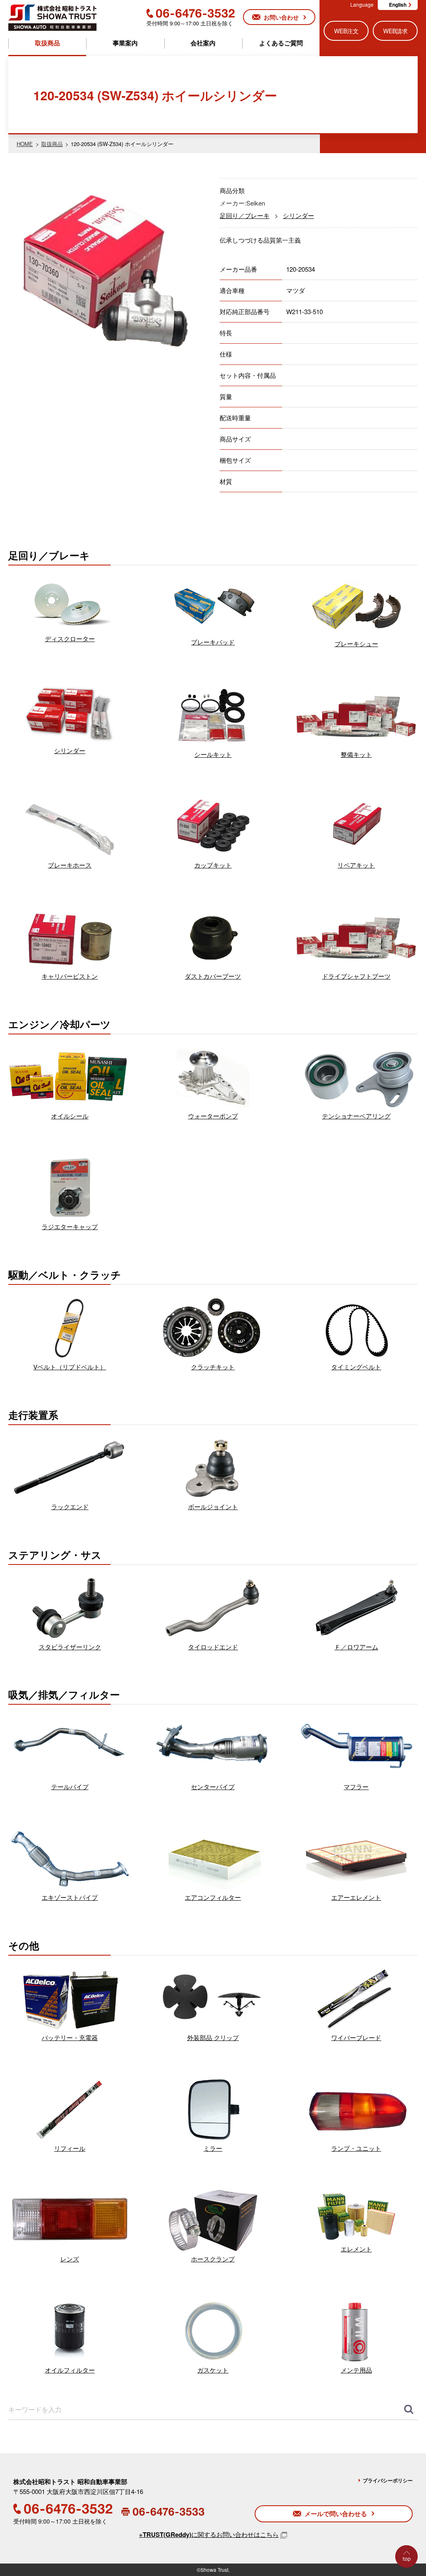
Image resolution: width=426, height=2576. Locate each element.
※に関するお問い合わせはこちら (209, 2534)
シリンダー (298, 215)
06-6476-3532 (191, 13)
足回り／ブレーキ (245, 215)
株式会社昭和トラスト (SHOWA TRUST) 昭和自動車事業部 (52, 17)
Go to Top (409, 2575)
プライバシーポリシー (388, 2480)
